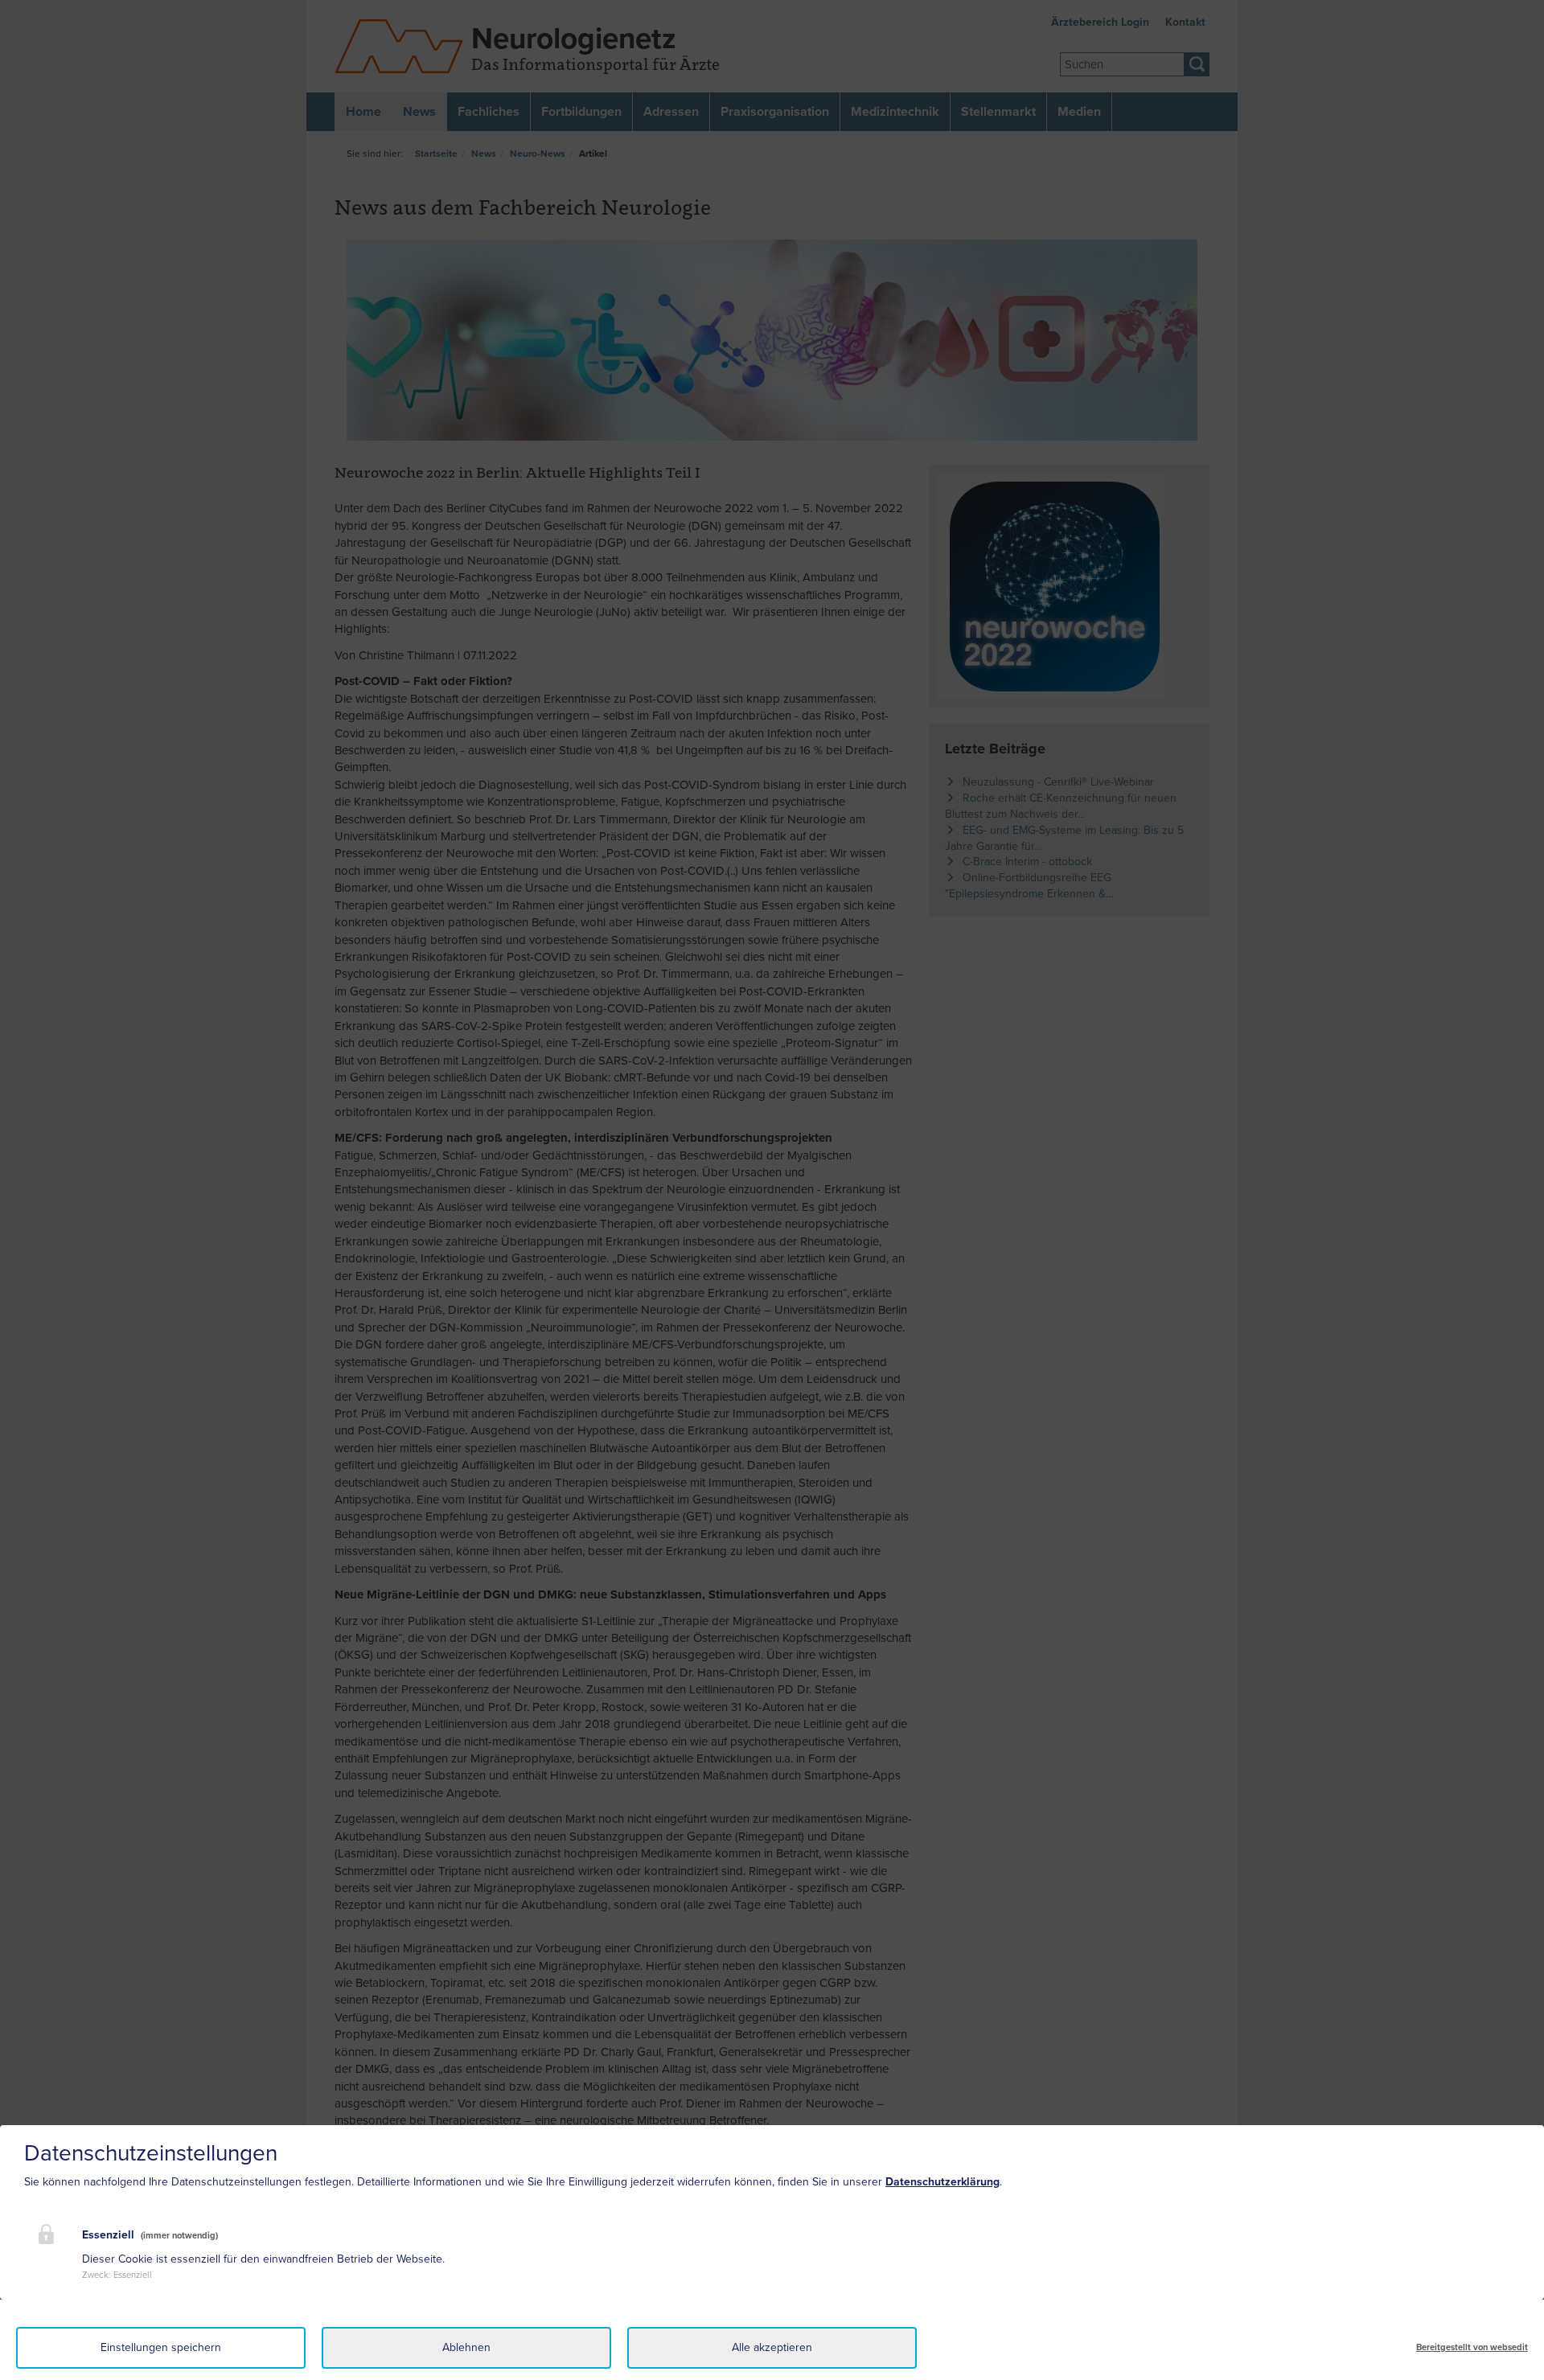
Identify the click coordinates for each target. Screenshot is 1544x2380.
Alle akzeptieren (772, 2347)
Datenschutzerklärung (942, 2182)
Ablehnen (466, 2347)
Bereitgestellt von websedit (1472, 2347)
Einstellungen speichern (161, 2347)
